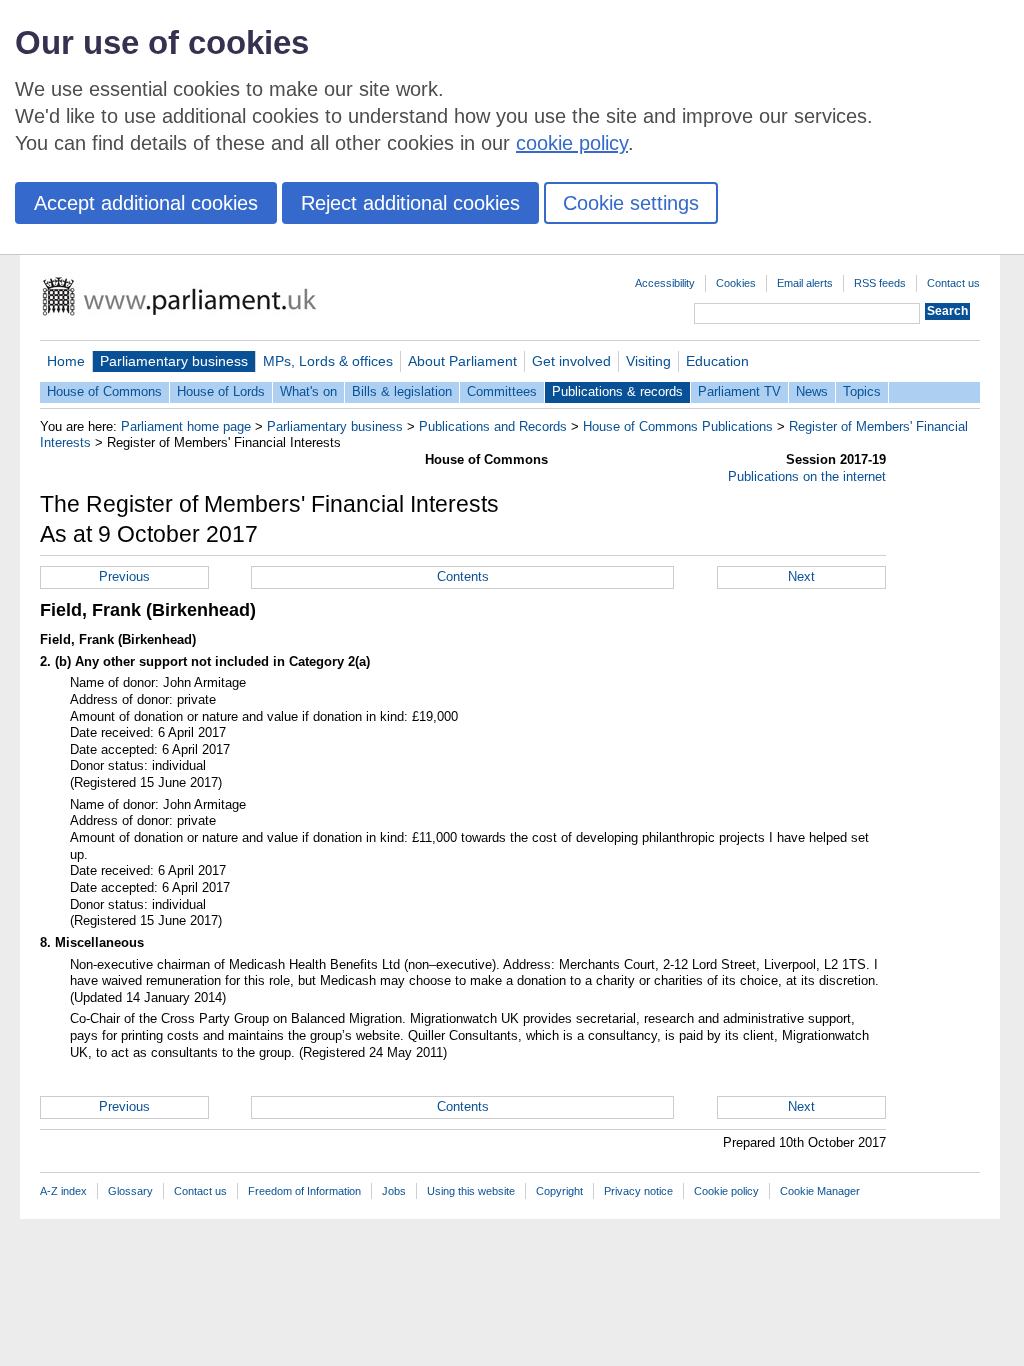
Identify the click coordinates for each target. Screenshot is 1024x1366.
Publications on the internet (807, 476)
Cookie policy (726, 1191)
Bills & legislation (402, 391)
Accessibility (665, 283)
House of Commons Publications (678, 426)
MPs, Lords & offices (328, 361)
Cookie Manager (820, 1191)
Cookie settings (631, 203)
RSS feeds (880, 283)
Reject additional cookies (410, 203)
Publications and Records (493, 426)
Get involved (571, 361)
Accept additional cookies (146, 203)
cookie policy (572, 143)
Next (801, 576)
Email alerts (805, 283)
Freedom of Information (304, 1191)
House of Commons (104, 391)
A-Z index (63, 1191)
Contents (463, 576)
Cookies (736, 283)
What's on (308, 391)
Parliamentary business (174, 361)
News (812, 391)
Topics (862, 391)
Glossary (130, 1191)
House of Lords (221, 391)
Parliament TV (739, 391)
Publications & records (617, 391)
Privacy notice (638, 1191)
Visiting (648, 361)
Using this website (471, 1191)
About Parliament (462, 361)
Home (66, 361)
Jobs (394, 1191)
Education (717, 361)
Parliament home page (186, 426)
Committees (502, 391)
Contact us (953, 283)
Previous (124, 576)
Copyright (559, 1191)
